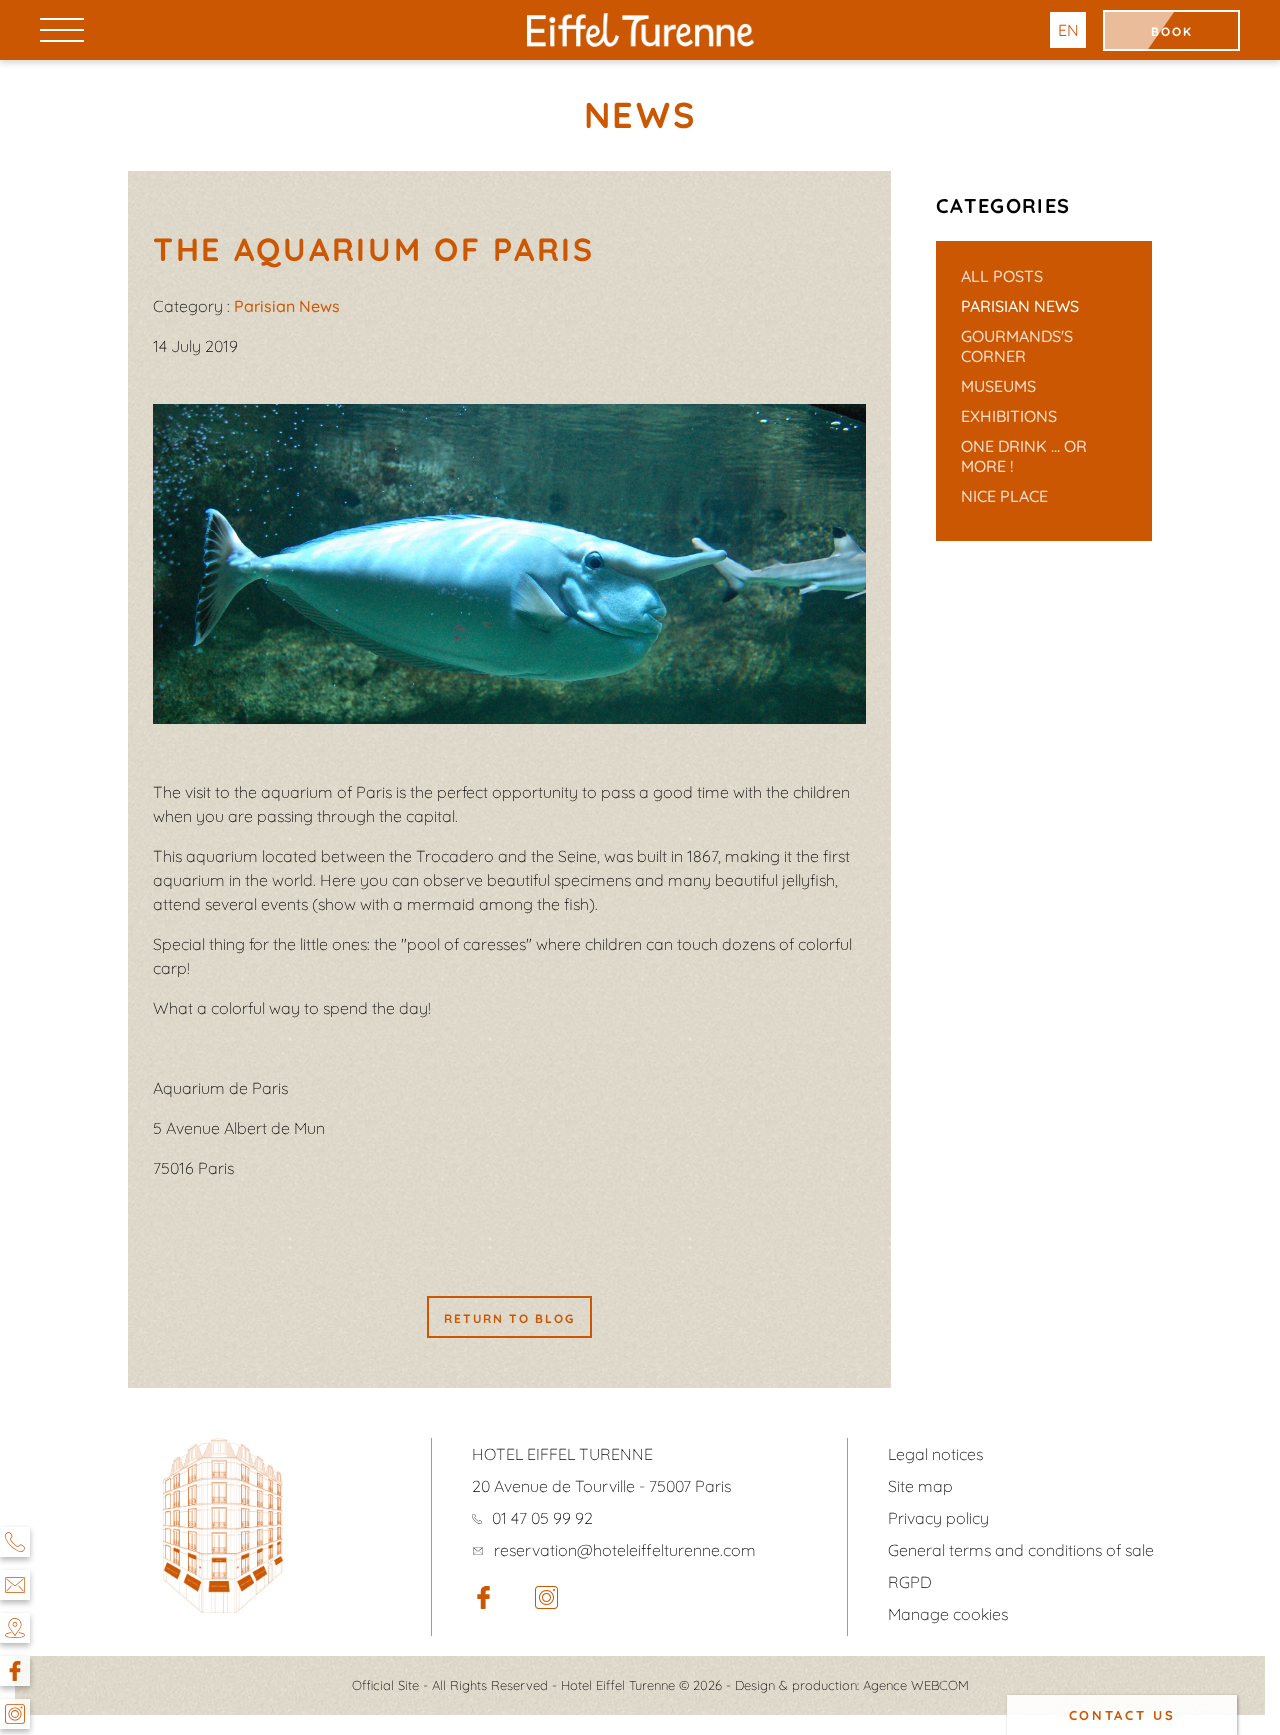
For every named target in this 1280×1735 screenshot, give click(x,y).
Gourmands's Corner (1017, 346)
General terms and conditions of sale (1021, 1550)
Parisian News (1020, 306)
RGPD (910, 1582)
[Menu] (62, 29)
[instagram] (546, 1603)
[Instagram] (15, 1714)
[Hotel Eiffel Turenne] (640, 30)
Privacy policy (938, 1518)
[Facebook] (15, 1671)
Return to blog (509, 1318)
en (1068, 30)
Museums (998, 386)
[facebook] (483, 1603)
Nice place (1004, 496)
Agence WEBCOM (916, 1685)
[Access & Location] (15, 1628)
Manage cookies (948, 1614)
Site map (920, 1486)
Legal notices (935, 1454)
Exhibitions (1009, 416)
